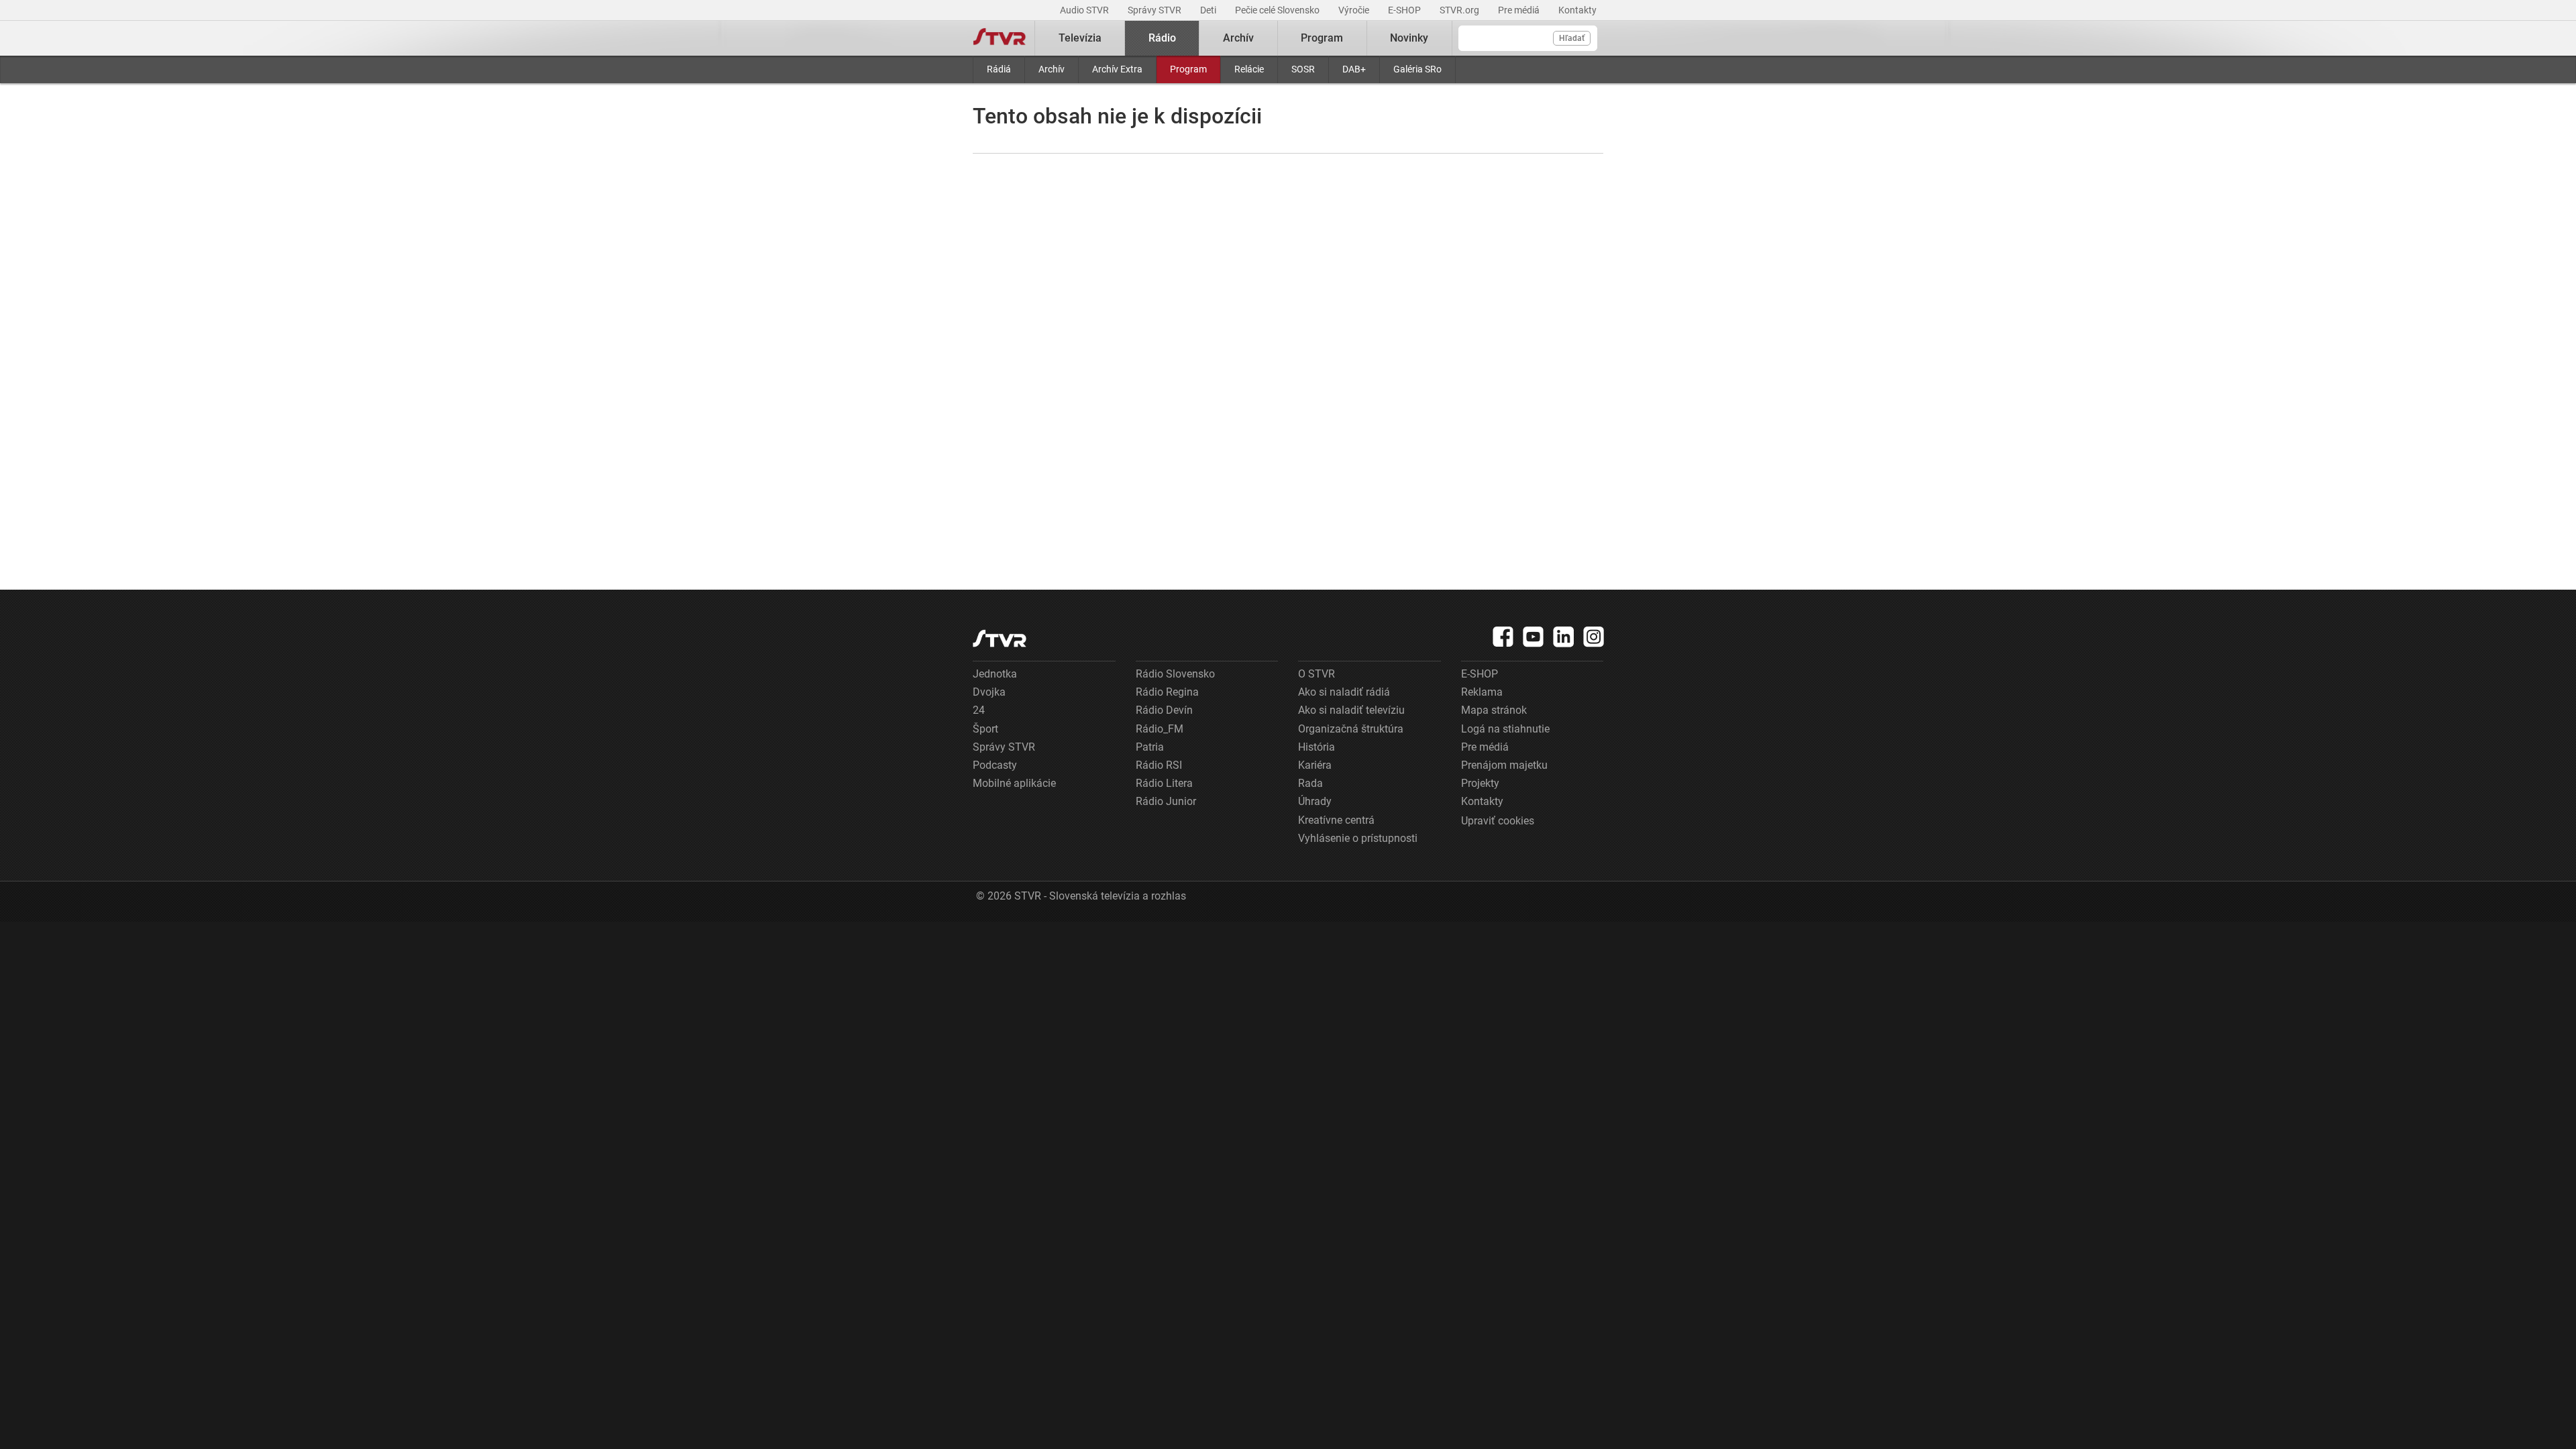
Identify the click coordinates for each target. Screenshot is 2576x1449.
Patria (1150, 747)
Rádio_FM (1160, 729)
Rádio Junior (1166, 801)
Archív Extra (1117, 69)
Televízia (1080, 38)
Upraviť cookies (1498, 821)
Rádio (1162, 38)
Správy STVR (1156, 10)
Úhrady (1315, 801)
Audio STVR (1085, 10)
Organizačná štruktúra (1351, 729)
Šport (985, 729)
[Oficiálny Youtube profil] (1534, 637)
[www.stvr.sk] (1000, 638)
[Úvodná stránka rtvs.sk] (1000, 38)
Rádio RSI (1159, 765)
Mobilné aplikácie (1014, 783)
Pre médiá (1520, 10)
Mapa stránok (1494, 710)
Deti (1209, 10)
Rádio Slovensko (1175, 674)
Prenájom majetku (1504, 765)
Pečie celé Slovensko (1278, 10)
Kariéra (1315, 765)
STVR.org (1460, 10)
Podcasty (995, 765)
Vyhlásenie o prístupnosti (1358, 838)
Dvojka (989, 692)
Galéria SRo (1417, 69)
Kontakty (1577, 10)
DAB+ (1354, 69)
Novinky (1409, 38)
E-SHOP (1405, 10)
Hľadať (1572, 38)
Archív (1052, 69)
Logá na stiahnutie (1505, 729)
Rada (1310, 783)
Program (1188, 69)
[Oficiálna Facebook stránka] (1503, 637)
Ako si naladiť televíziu (1351, 710)
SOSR (1303, 69)
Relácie (1249, 69)
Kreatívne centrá (1336, 820)
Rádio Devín (1164, 710)
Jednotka (995, 674)
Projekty (1480, 783)
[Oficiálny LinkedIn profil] (1564, 637)
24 (979, 710)
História (1317, 747)
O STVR (1317, 674)
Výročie (1355, 10)
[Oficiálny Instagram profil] (1594, 637)
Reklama (1482, 692)
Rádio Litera (1164, 783)
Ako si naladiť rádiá (1344, 692)
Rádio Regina (1167, 692)
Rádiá (999, 69)
